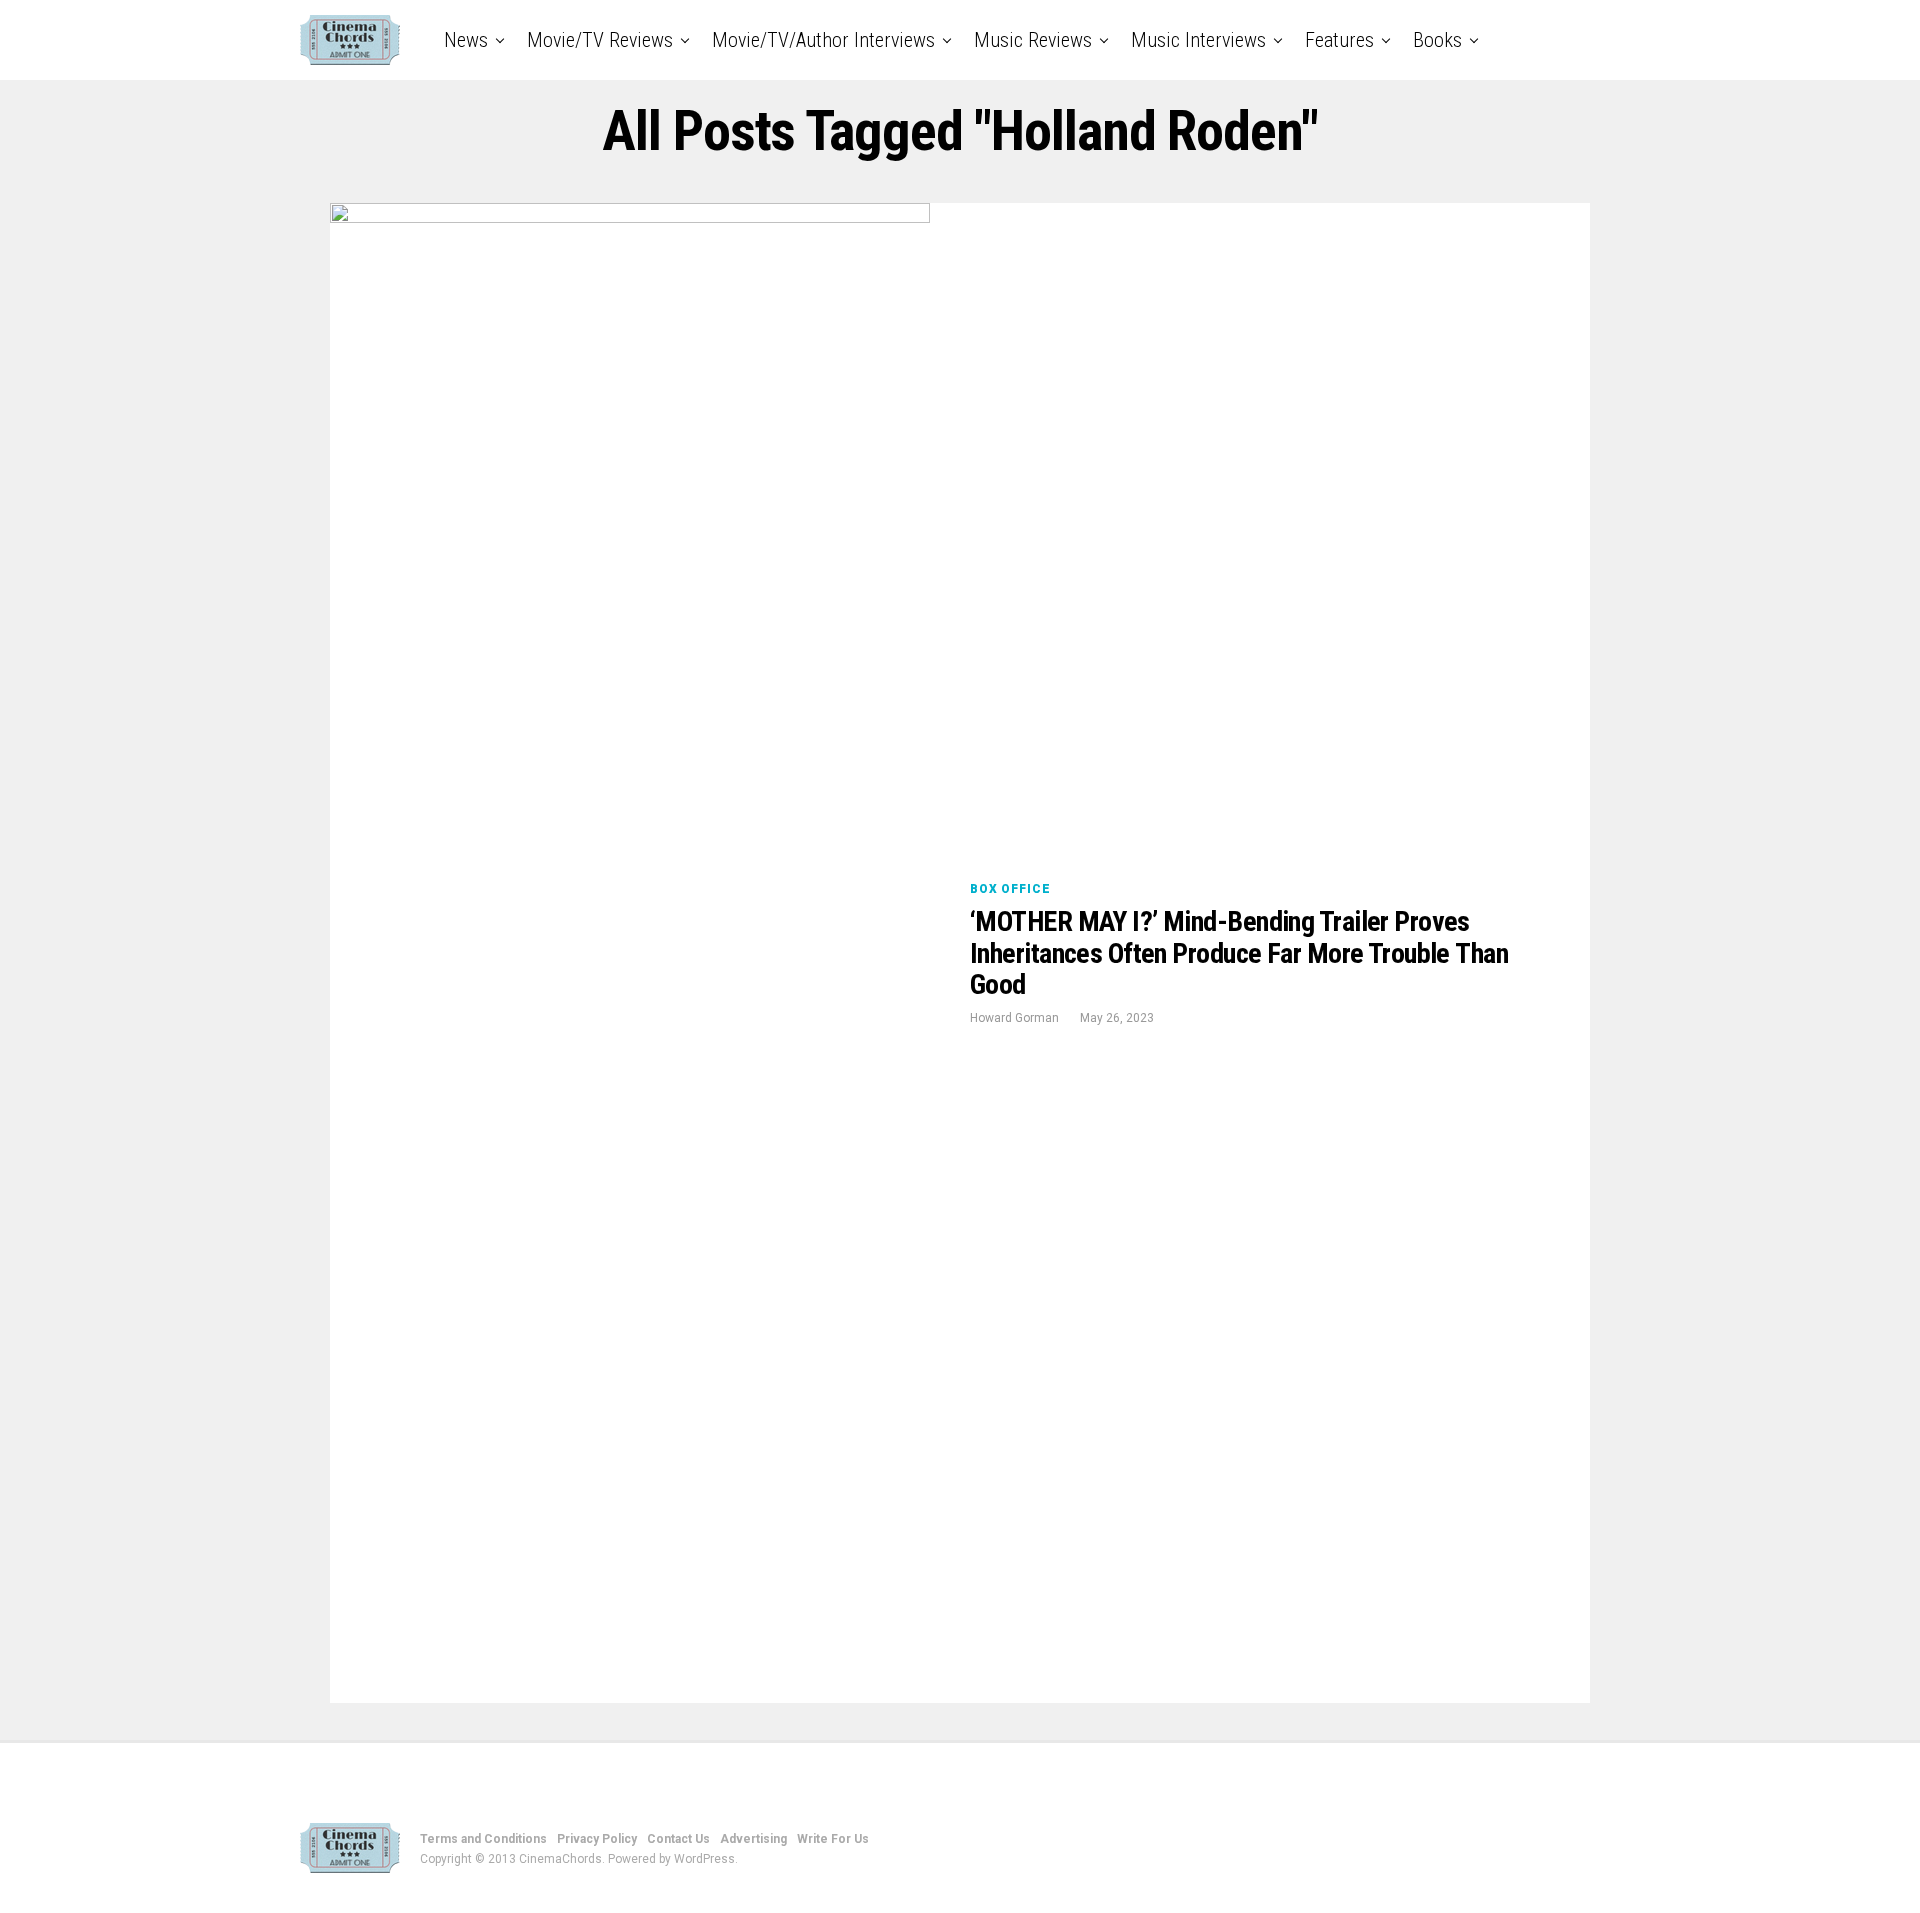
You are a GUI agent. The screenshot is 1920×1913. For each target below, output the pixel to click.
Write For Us (833, 1839)
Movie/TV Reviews (600, 40)
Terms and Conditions (483, 1839)
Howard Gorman (1014, 1018)
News (466, 40)
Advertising (753, 1839)
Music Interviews (1198, 40)
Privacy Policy (597, 1839)
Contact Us (678, 1839)
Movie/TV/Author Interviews (823, 40)
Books (1437, 40)
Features (1339, 40)
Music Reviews (1033, 40)
